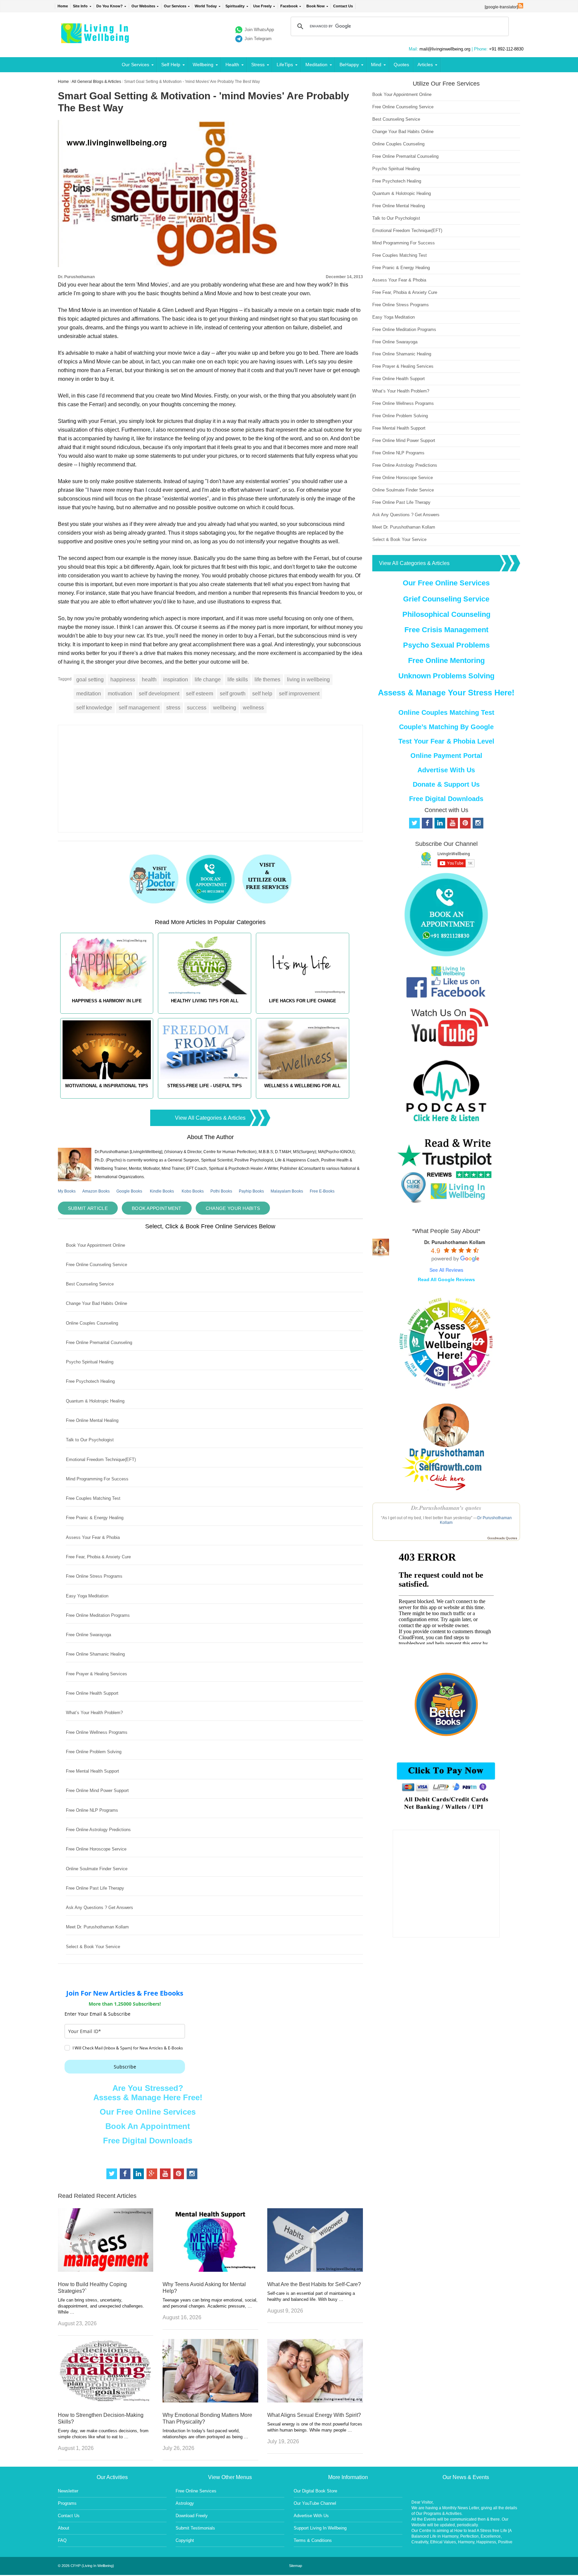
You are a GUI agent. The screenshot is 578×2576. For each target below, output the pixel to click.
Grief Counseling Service (446, 599)
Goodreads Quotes (502, 1538)
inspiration (176, 680)
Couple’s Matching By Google (446, 727)
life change (208, 680)
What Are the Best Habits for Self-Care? (314, 2284)
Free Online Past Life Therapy (95, 1888)
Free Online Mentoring (446, 660)
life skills (238, 680)
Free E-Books (322, 1191)
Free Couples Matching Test (93, 1498)
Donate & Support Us (446, 784)
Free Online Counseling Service (97, 1265)
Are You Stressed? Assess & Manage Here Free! (148, 2093)
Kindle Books (162, 1191)
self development (159, 694)
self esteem (200, 694)
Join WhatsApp (259, 30)
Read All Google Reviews (446, 1279)
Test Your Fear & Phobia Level (446, 741)
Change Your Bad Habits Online (97, 1303)
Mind (376, 65)
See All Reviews (446, 1270)
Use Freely (262, 6)
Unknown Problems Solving (446, 676)
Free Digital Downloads (148, 2141)
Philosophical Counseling (446, 614)
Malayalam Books (287, 1191)
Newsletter (68, 2491)
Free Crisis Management (446, 630)
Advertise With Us (446, 770)
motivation (120, 694)
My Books (67, 1191)
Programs (67, 2503)
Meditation (316, 65)
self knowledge (94, 708)
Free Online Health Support (92, 1693)
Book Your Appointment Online (95, 1245)
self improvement (299, 694)
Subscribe (125, 2067)
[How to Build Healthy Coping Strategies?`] (106, 2270)
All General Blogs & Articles (96, 82)
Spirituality (235, 6)
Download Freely (192, 2516)
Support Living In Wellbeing (320, 2528)
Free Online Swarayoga (88, 1635)
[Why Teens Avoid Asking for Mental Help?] (210, 2270)
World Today (206, 6)
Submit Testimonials (195, 2528)
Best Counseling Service (90, 1284)
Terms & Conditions (313, 2540)
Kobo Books (193, 1191)
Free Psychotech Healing (90, 1381)
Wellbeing (203, 65)
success (197, 708)
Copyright (185, 2540)
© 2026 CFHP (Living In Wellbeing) (86, 2566)
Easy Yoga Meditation (87, 1596)
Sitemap (296, 2566)
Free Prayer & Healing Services (97, 1674)
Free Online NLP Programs (92, 1810)
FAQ (62, 2540)
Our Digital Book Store (315, 2491)
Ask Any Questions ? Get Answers (100, 1908)
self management (139, 708)
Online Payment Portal (446, 756)
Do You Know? (110, 6)
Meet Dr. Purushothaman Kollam (97, 1927)
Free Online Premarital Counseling (99, 1342)
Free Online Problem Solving (94, 1752)
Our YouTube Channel (315, 2503)
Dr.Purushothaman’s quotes (446, 1508)
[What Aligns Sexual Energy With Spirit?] (315, 2401)
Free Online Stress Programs (94, 1576)
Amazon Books (96, 1191)
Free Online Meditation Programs (98, 1615)
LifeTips (285, 65)
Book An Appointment (148, 2126)
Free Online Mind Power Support (97, 1790)
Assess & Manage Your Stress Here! (446, 693)
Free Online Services (196, 2491)
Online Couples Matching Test (446, 712)
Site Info (80, 6)
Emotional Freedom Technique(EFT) (101, 1460)
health (149, 680)
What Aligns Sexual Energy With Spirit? (314, 2415)
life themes (267, 680)
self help (262, 694)
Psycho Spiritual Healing (90, 1362)
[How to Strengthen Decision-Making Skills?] (106, 2401)
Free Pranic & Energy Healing (95, 1518)
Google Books (129, 1191)
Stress (258, 65)
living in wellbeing (308, 680)
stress (173, 708)
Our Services (175, 6)
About (64, 2528)
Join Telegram (258, 39)
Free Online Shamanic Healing (95, 1654)
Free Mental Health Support (92, 1771)
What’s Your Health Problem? (94, 1713)
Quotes (401, 65)
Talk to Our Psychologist (90, 1440)
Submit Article (88, 1208)
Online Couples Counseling (92, 1323)
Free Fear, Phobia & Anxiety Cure (98, 1557)
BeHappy (349, 65)
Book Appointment (157, 1208)
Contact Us (343, 6)
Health (232, 65)
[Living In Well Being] (96, 39)
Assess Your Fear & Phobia (93, 1537)
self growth (233, 694)
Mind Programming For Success (97, 1479)
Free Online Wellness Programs (97, 1732)
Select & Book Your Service (93, 1947)
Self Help (171, 65)
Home (63, 6)
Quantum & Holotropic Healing (95, 1401)
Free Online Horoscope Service (96, 1849)
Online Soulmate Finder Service (97, 1869)
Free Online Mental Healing (92, 1420)
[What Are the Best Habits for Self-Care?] (315, 2270)
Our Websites (143, 6)
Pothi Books (221, 1191)
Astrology (185, 2503)
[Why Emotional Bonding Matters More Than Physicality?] (210, 2401)
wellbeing (225, 708)
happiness (123, 680)
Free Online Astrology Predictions (98, 1830)
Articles (425, 65)
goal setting (90, 680)
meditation (89, 694)
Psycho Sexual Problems (446, 645)
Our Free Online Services (148, 2112)
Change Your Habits (233, 1208)
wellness (253, 708)
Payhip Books (251, 1191)
